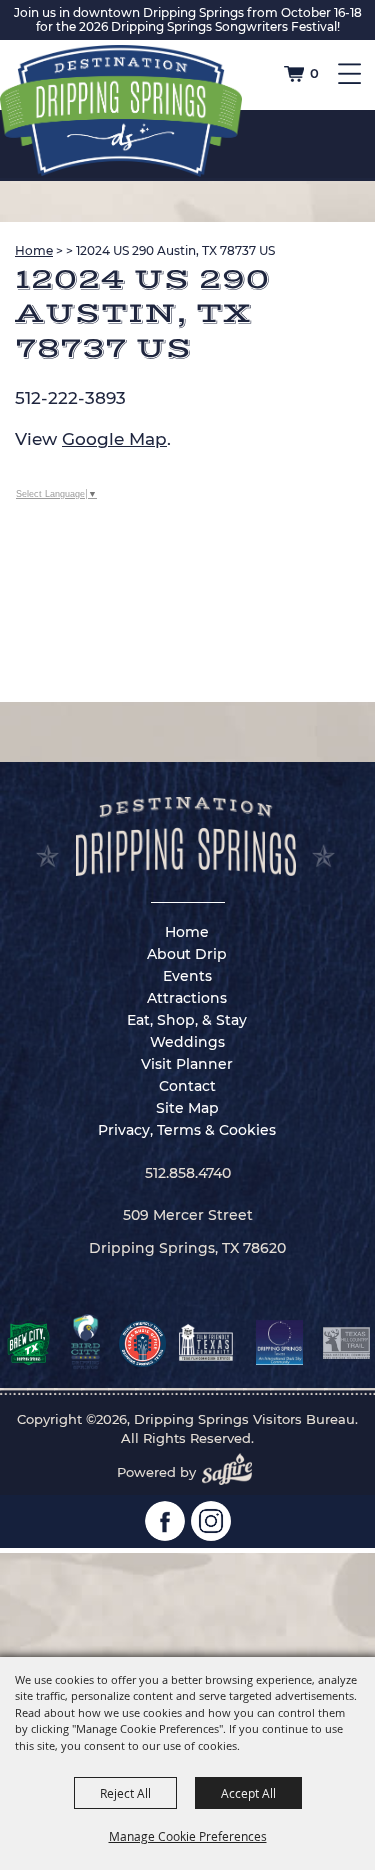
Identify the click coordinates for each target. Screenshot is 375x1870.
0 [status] (314, 73)
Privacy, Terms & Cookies (187, 1130)
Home (34, 250)
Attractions (187, 998)
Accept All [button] (248, 1793)
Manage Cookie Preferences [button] (188, 1836)
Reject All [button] (125, 1793)
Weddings (187, 1042)
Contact (187, 1086)
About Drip (187, 954)
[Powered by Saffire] (233, 1472)
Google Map (114, 439)
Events (187, 976)
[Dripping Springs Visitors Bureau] (121, 111)
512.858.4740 (188, 1173)
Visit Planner (187, 1064)
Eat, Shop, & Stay (187, 1020)
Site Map (187, 1108)
